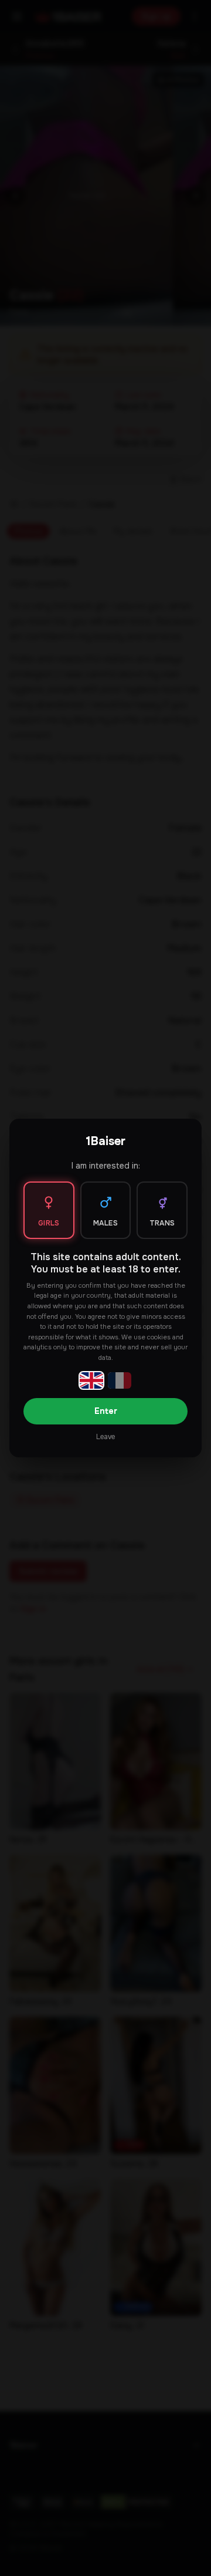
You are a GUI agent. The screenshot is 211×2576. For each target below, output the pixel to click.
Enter (106, 1411)
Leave (105, 1437)
